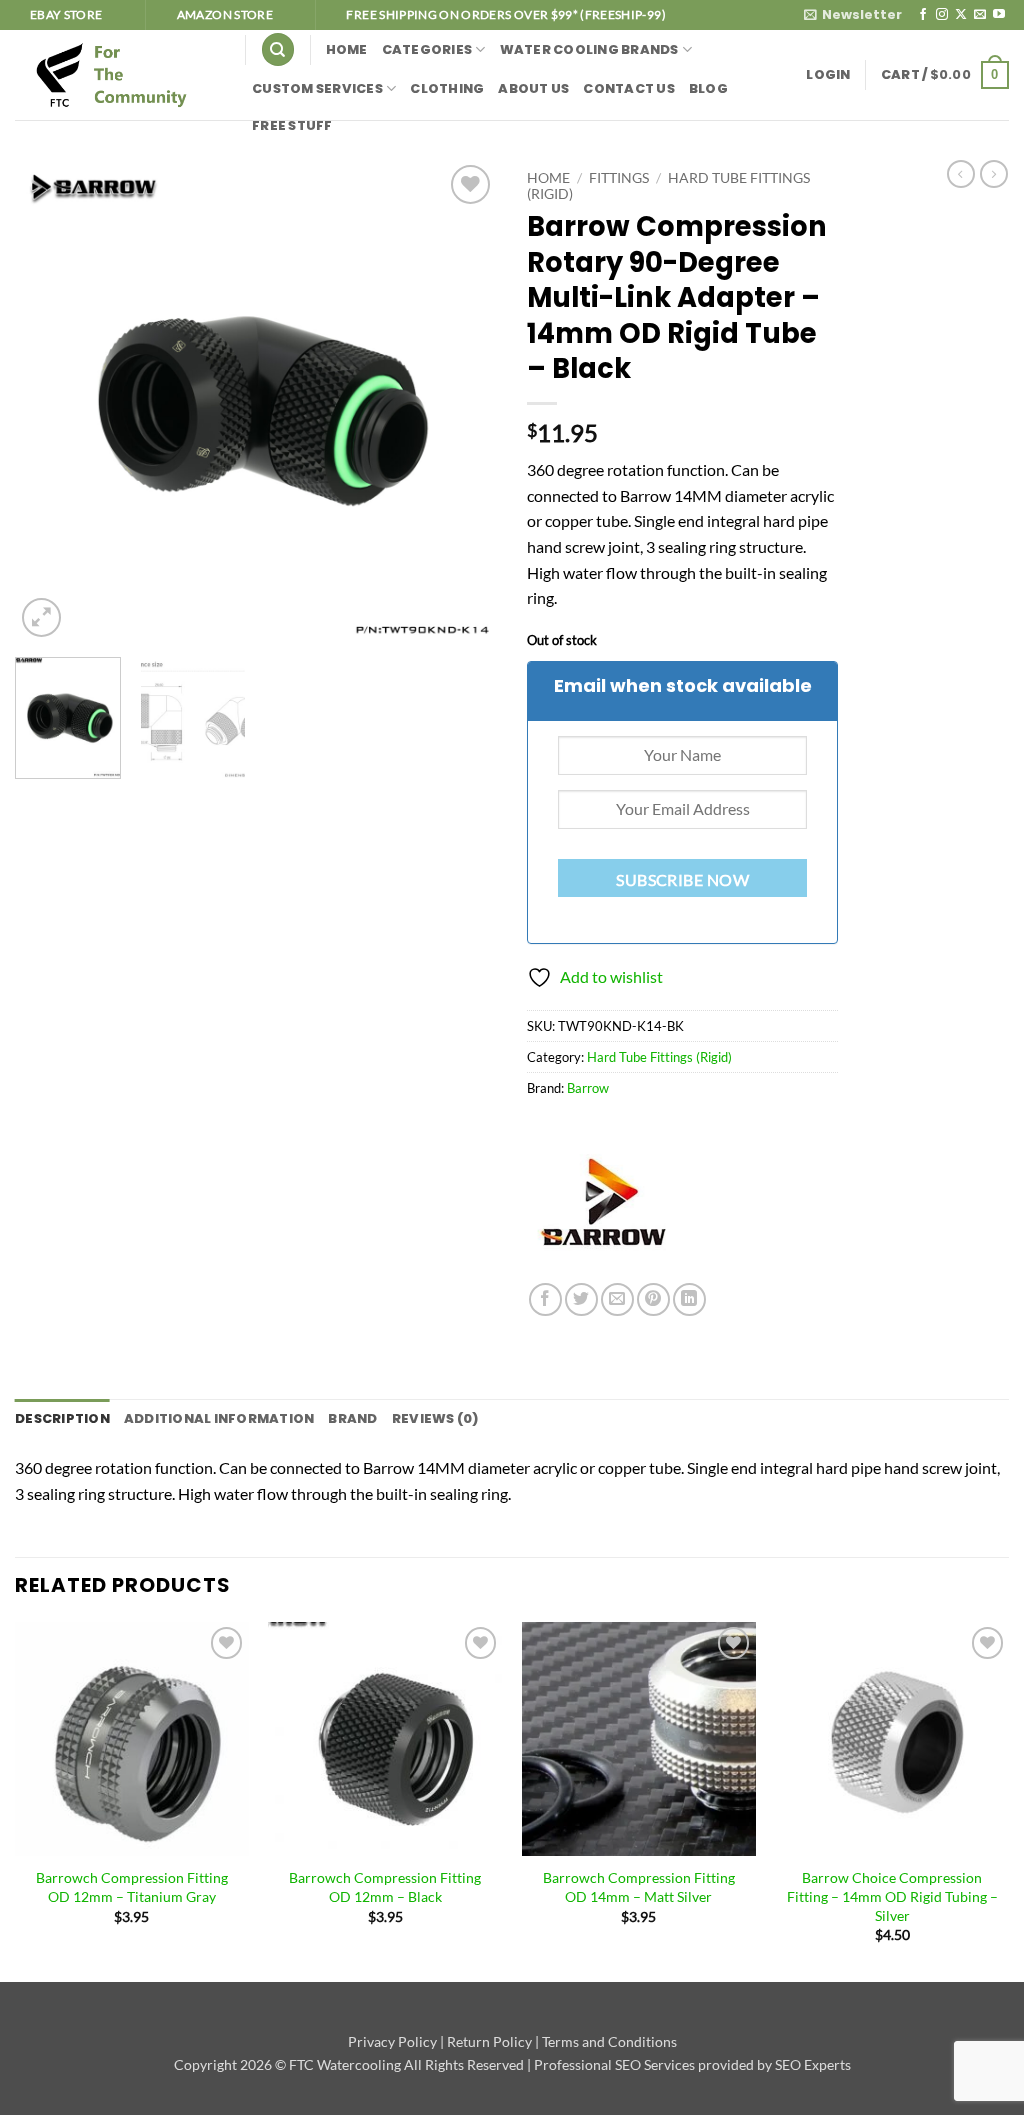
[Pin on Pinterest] (653, 1299)
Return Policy (489, 2041)
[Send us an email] (980, 15)
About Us (533, 88)
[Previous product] (994, 174)
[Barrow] (602, 1208)
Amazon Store (225, 14)
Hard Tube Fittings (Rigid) (659, 1057)
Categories (427, 49)
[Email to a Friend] (617, 1299)
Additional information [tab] (219, 1418)
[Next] (462, 401)
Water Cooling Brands (589, 49)
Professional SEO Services (614, 2064)
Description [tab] (62, 1418)
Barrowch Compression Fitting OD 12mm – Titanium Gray (132, 1887)
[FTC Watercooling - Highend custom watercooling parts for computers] (115, 74)
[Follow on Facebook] (923, 15)
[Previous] (50, 401)
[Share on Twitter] (581, 1299)
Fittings (619, 178)
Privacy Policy (392, 2041)
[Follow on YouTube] (999, 15)
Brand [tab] (352, 1418)
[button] (853, 15)
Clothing (447, 88)
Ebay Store (66, 14)
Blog (708, 88)
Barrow (588, 1088)
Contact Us (629, 88)
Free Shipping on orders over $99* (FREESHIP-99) (505, 14)
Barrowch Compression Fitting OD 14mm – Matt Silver (639, 1887)
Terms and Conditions (609, 2041)
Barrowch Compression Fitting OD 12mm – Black (385, 1887)
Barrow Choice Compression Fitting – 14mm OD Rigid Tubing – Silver (892, 1896)
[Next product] (961, 174)
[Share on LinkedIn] (689, 1299)
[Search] (278, 49)
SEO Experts (813, 2064)
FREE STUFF (292, 125)
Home (347, 49)
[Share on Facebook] (545, 1299)
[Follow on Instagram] (942, 15)
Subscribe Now (682, 880)
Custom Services (317, 88)
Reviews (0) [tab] (435, 1418)
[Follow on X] (961, 15)
